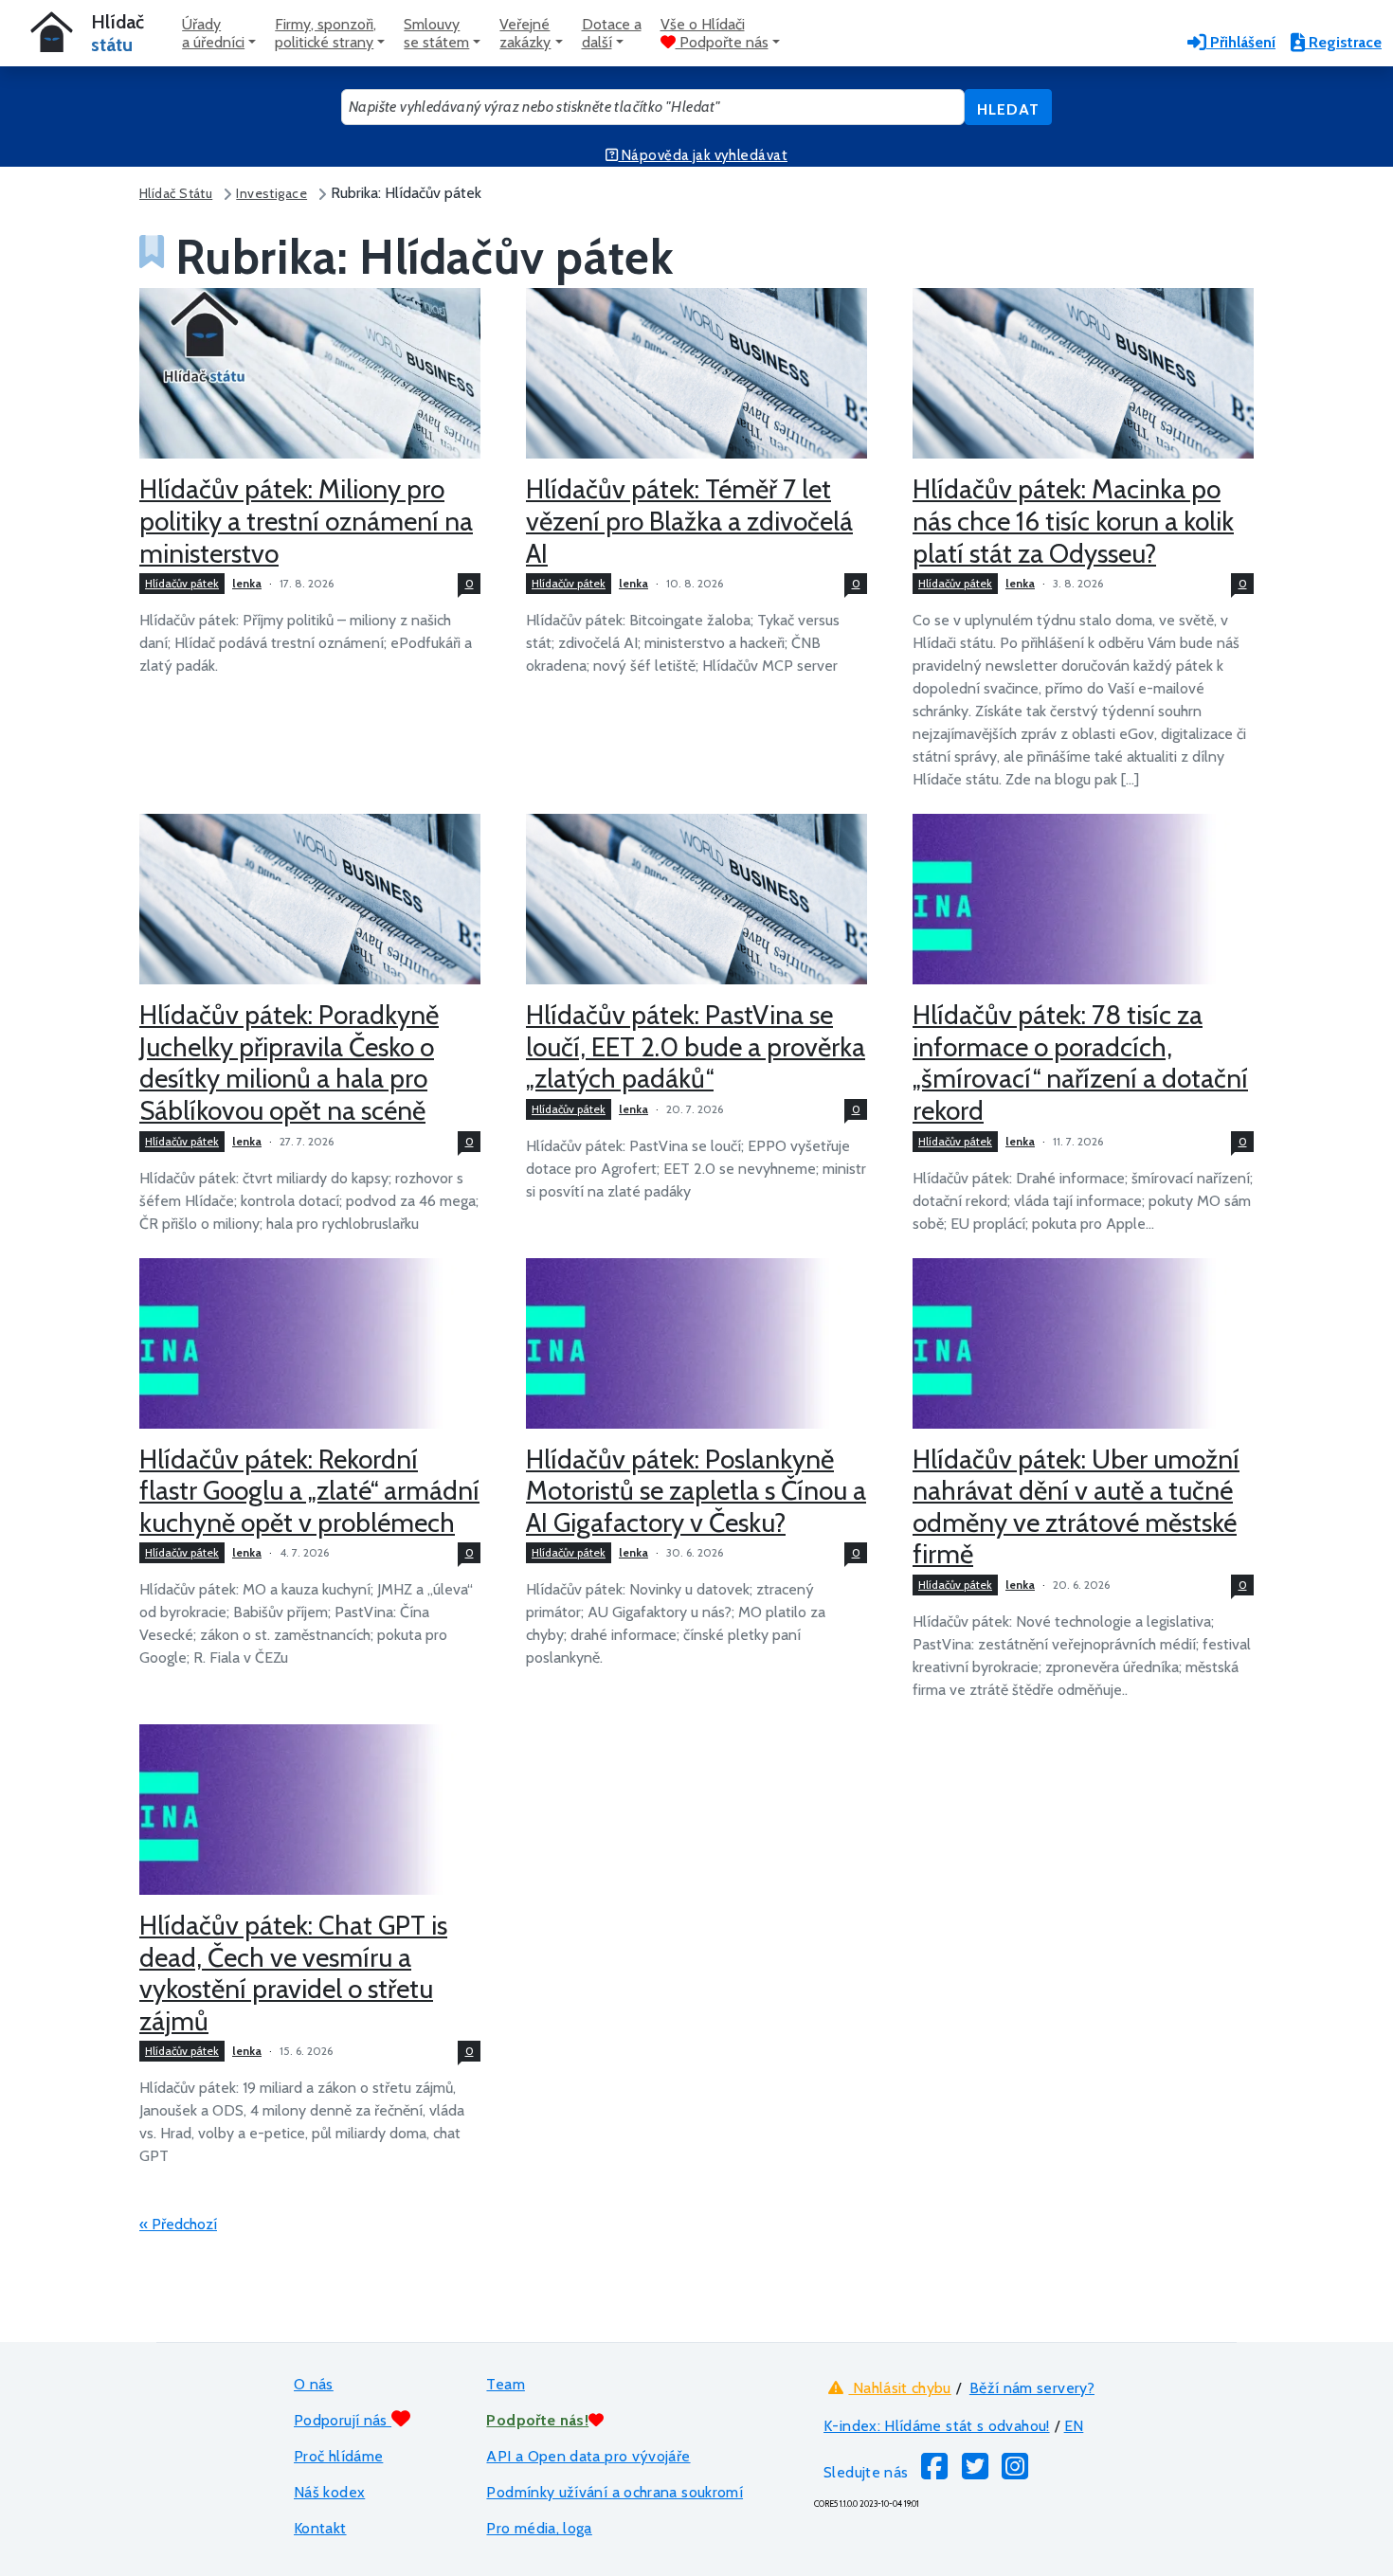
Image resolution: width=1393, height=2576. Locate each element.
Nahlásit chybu (899, 2388)
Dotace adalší (612, 33)
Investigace (271, 193)
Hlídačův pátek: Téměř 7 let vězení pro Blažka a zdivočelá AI (689, 521)
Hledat (1008, 109)
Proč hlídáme (338, 2456)
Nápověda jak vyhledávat (703, 155)
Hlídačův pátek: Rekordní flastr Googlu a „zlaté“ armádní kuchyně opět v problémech (309, 1491)
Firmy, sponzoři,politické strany (326, 33)
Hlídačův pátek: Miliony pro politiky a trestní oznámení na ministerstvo (306, 521)
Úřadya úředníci (213, 33)
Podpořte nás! (537, 2420)
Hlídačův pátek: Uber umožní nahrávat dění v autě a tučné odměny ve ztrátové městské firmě (1076, 1507)
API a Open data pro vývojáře (588, 2456)
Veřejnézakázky (525, 33)
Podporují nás (343, 2420)
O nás (314, 2384)
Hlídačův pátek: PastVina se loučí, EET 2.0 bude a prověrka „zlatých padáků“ (696, 1046)
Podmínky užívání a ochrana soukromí (615, 2492)
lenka (247, 583)
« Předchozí (178, 2224)
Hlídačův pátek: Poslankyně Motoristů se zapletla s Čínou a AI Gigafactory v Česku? (696, 1491)
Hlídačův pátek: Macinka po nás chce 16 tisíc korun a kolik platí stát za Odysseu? (1073, 521)
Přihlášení (1241, 42)
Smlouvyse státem (436, 33)
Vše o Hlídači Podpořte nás (715, 33)
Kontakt (320, 2528)
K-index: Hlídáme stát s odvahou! (937, 2426)
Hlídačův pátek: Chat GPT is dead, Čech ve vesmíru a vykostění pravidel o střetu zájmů (293, 1973)
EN (1074, 2426)
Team (505, 2384)
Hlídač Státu (176, 193)
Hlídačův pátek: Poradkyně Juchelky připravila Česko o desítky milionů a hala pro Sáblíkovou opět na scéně (289, 1063)
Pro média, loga (539, 2528)
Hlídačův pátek (182, 583)
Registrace (1343, 42)
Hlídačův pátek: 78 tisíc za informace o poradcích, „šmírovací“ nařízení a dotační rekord (1080, 1063)
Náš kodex (329, 2492)
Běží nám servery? (1032, 2388)
